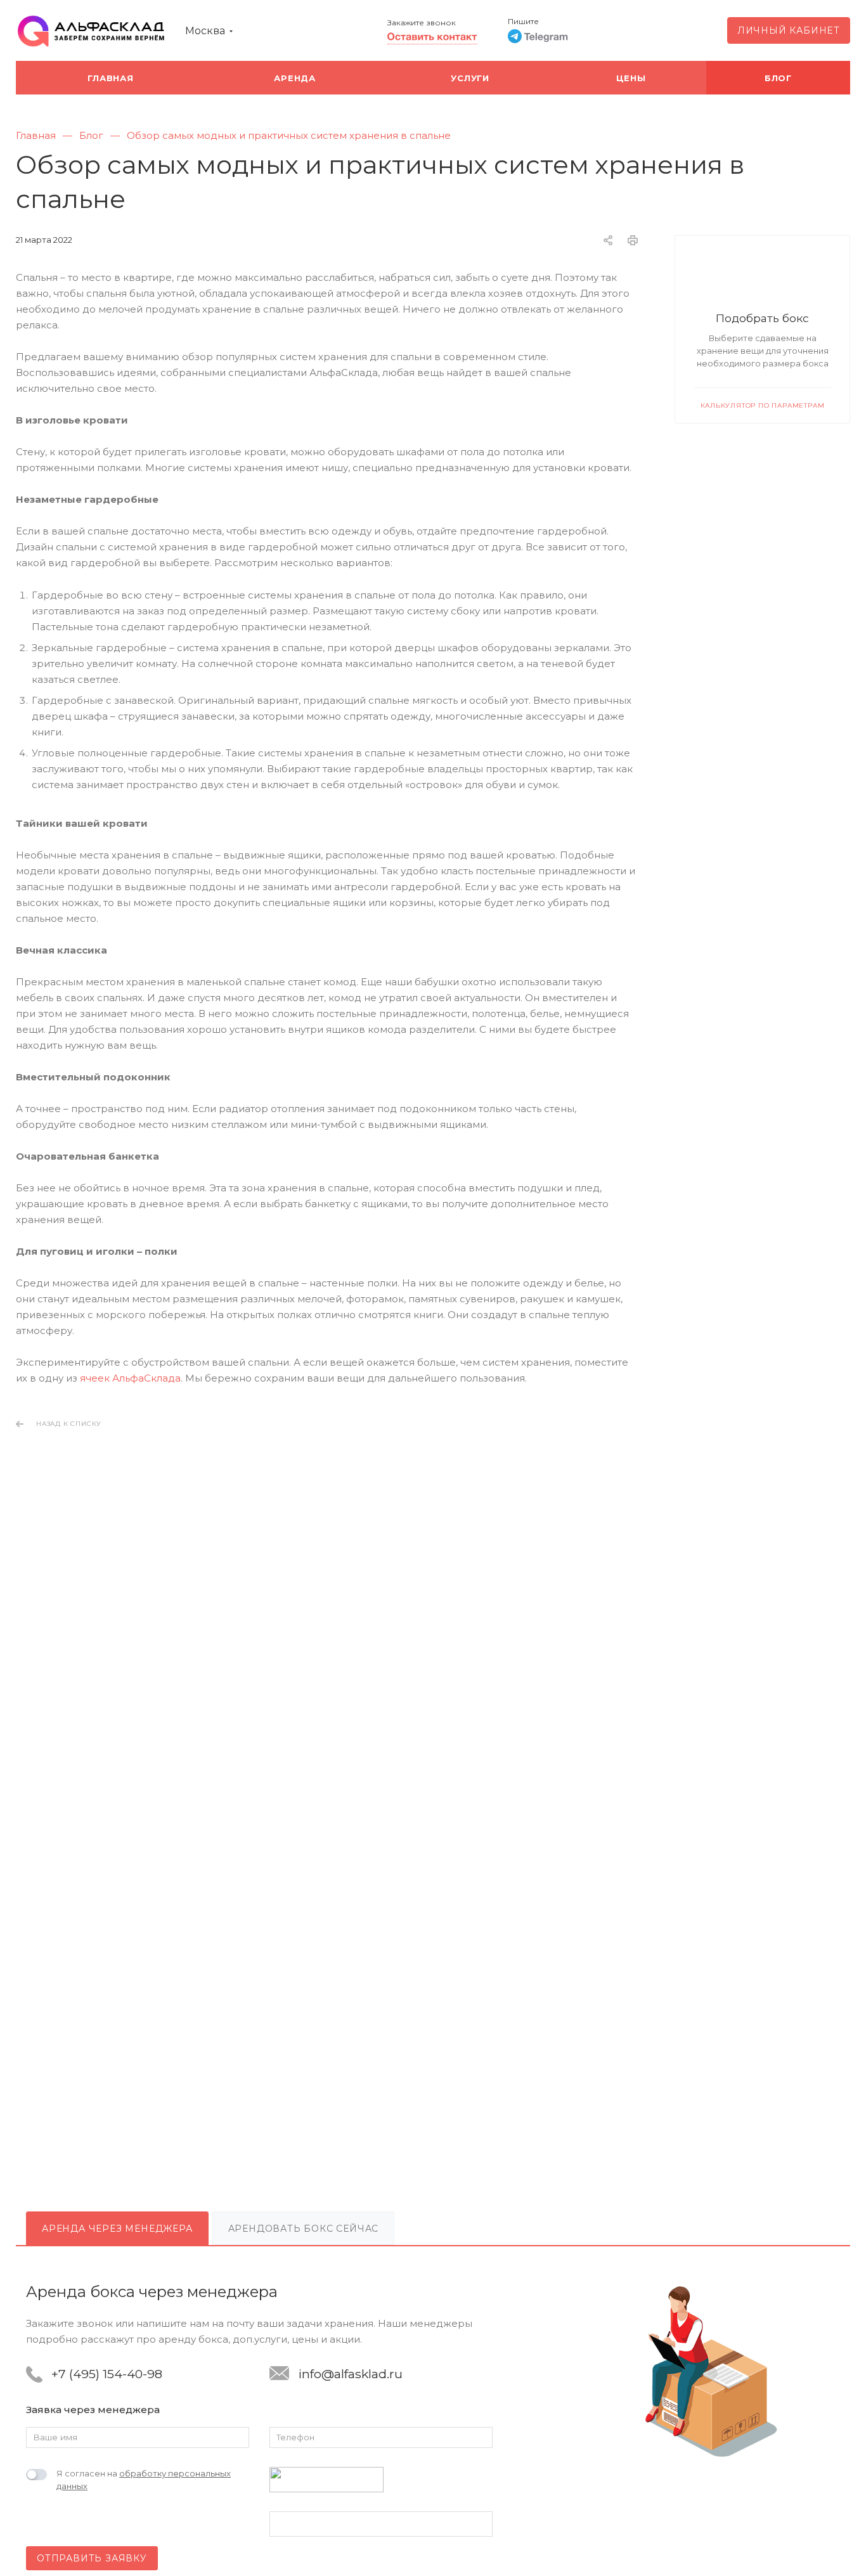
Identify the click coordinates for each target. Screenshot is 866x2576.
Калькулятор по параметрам (763, 405)
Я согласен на (144, 2480)
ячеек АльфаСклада (130, 1378)
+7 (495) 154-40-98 (107, 2374)
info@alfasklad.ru (351, 2374)
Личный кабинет (789, 30)
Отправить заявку (92, 2558)
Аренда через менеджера (117, 2229)
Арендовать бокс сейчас (304, 2229)
